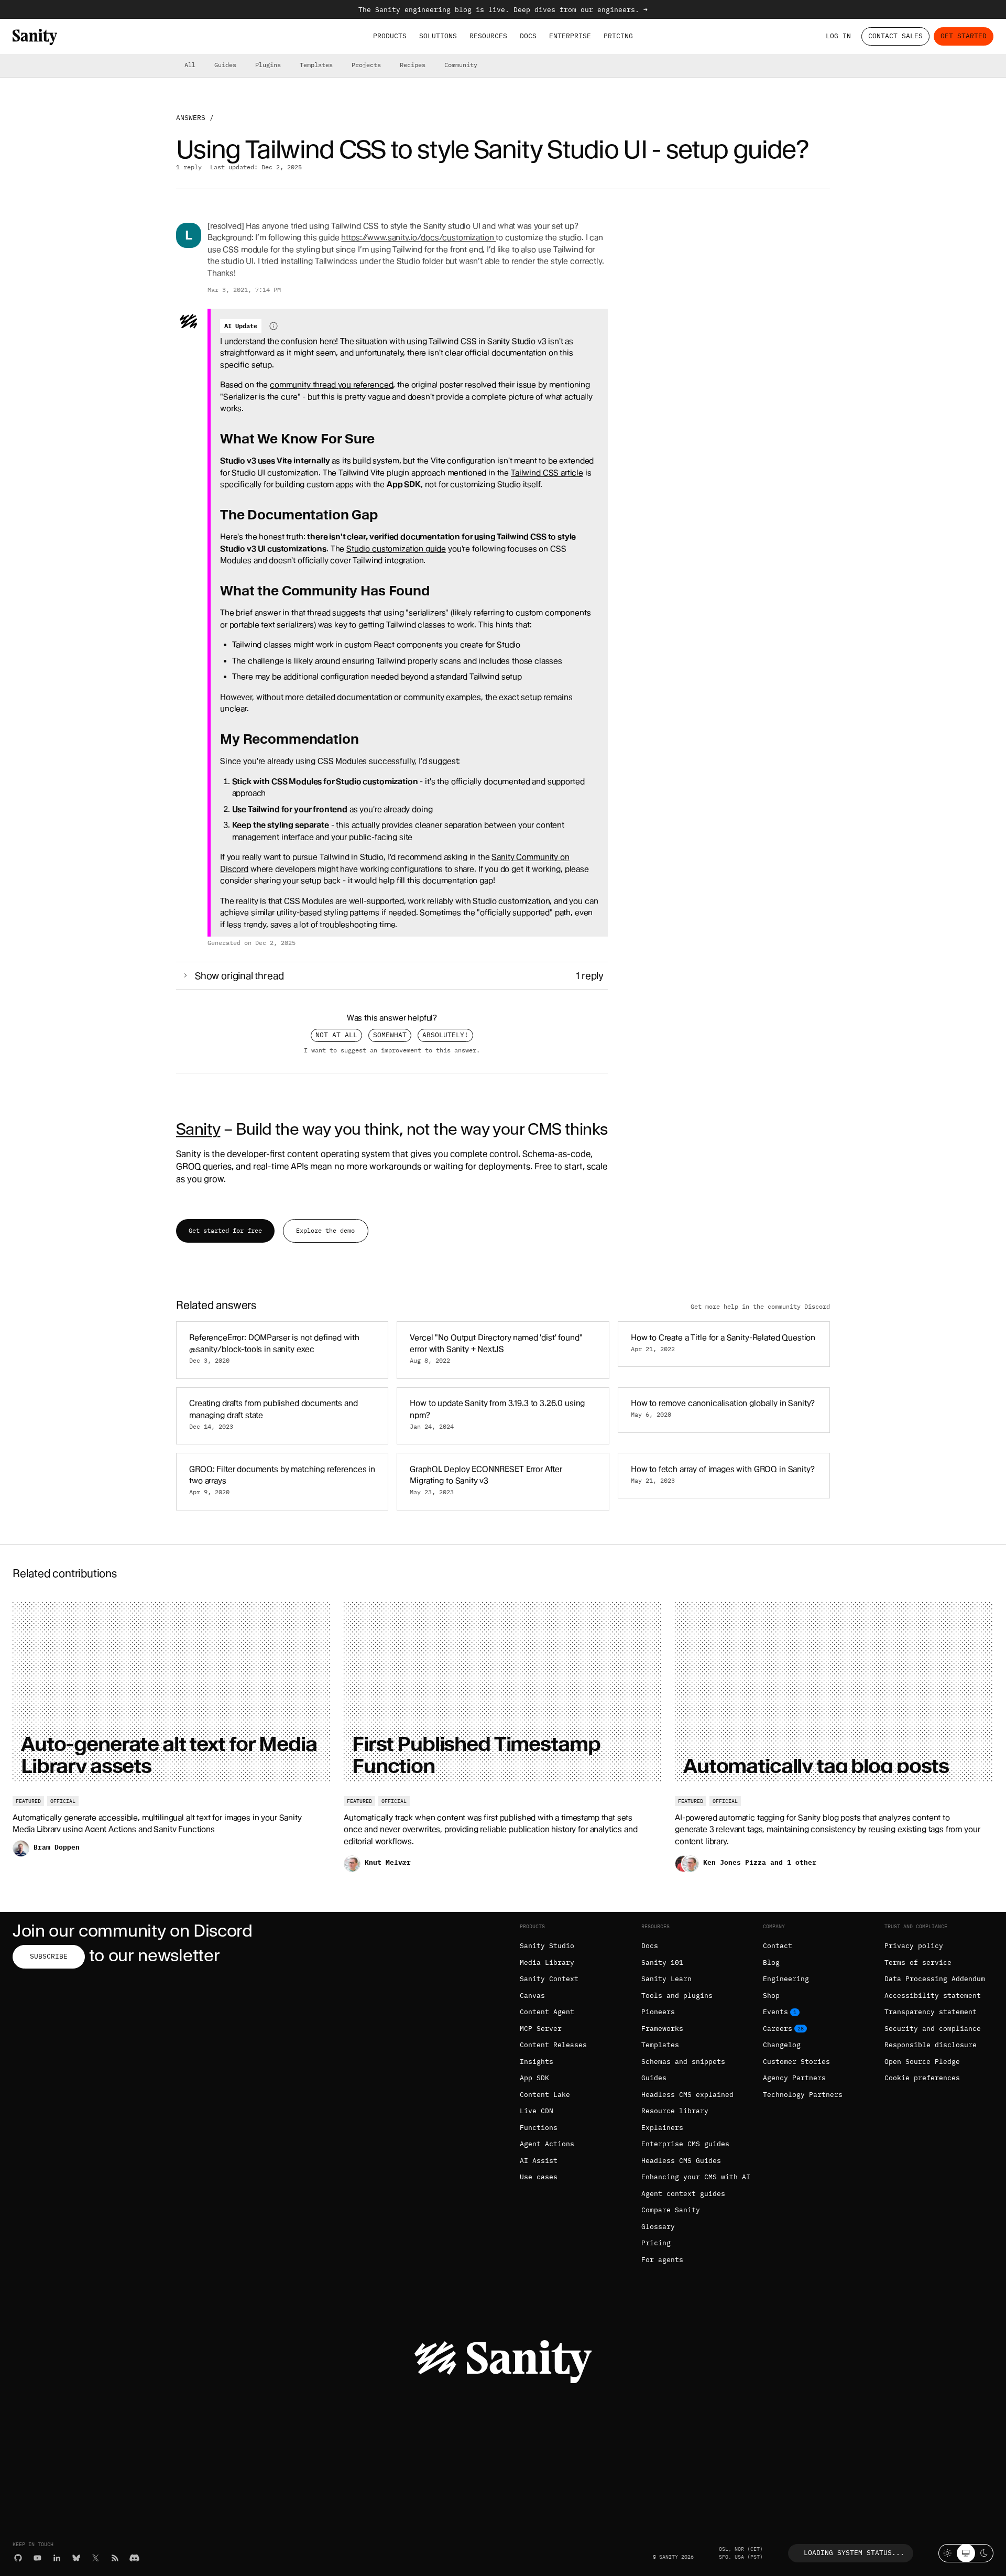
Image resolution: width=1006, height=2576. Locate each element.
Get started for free (225, 1230)
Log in (838, 36)
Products (390, 36)
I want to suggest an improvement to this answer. (392, 1050)
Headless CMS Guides (681, 2161)
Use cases (539, 2177)
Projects (366, 65)
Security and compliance (933, 2029)
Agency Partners (794, 2078)
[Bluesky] (76, 2558)
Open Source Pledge (922, 2062)
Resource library (675, 2111)
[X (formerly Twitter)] (96, 2558)
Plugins (268, 65)
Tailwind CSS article (547, 473)
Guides (225, 65)
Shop (771, 1996)
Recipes (413, 65)
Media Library (547, 1963)
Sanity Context (549, 1979)
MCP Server (541, 2029)
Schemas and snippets (683, 2062)
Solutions (438, 36)
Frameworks (662, 2029)
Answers (191, 118)
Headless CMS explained (687, 2095)
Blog (771, 1963)
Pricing (618, 36)
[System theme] (966, 2553)
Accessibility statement (933, 1996)
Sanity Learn (666, 1979)
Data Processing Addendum (935, 1979)
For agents (662, 2260)
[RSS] (115, 2558)
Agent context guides (683, 2194)
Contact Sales (895, 36)
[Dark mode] (984, 2553)
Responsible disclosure (931, 2045)
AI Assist (539, 2161)
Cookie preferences (922, 2078)
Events (775, 2012)
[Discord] (134, 2558)
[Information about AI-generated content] (274, 326)
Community (461, 65)
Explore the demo (325, 1230)
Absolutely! (445, 1035)
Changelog (782, 2045)
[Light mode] (948, 2553)
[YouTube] (37, 2558)
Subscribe (49, 1956)
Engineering (786, 1979)
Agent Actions (547, 2144)
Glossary (658, 2227)
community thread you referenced (331, 385)
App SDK (534, 2078)
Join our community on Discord (133, 1931)
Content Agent (547, 2012)
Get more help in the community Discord (760, 1306)
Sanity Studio (547, 1946)
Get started (964, 36)
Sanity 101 (662, 1963)
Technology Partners (803, 2095)
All (190, 65)
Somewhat (390, 1035)
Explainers (662, 2128)
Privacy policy (914, 1946)
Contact (778, 1946)
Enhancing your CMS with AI (696, 2177)
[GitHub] (18, 2558)
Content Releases (553, 2045)
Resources (488, 36)
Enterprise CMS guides (685, 2144)
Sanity (198, 1129)
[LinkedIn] (57, 2558)
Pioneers (658, 2012)
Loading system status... (854, 2553)
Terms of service (918, 1963)
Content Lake (545, 2095)
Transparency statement (931, 2012)
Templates (316, 65)
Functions (539, 2128)
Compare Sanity (671, 2210)
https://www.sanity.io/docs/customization (417, 237)
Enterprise (570, 36)
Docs (528, 36)
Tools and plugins (677, 1996)
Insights (537, 2062)
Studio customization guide (396, 549)
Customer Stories (796, 2062)
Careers (778, 2029)
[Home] (35, 37)
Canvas (532, 1996)
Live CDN (537, 2111)
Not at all (336, 1035)
